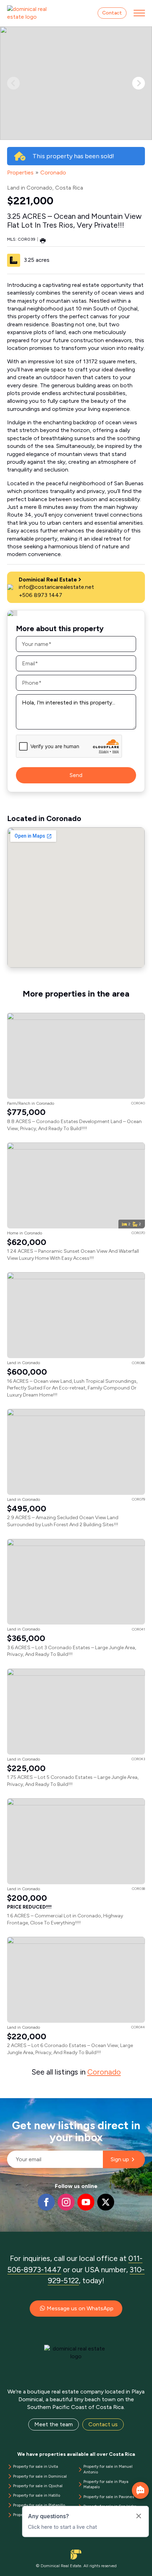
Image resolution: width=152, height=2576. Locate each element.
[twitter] (106, 2202)
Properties (20, 172)
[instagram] (66, 2202)
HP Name (8, 2104)
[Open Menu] (139, 13)
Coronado (53, 172)
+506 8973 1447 (40, 595)
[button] (139, 83)
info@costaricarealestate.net (56, 587)
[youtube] (86, 2202)
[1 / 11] (76, 83)
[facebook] (46, 2202)
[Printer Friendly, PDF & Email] (43, 240)
